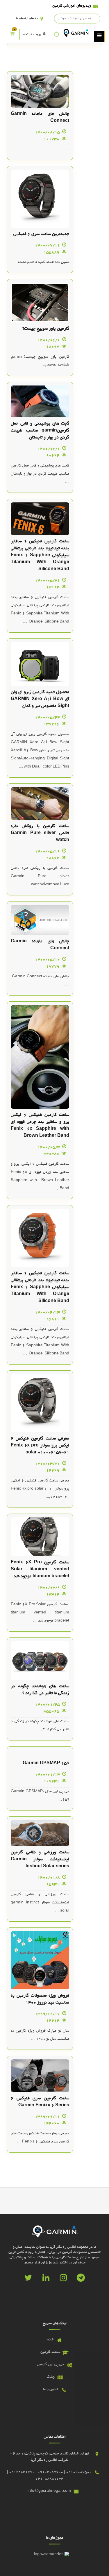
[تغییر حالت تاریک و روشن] (56, 34)
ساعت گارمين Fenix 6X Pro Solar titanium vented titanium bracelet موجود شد (40, 1569)
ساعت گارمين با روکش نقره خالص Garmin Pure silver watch (40, 833)
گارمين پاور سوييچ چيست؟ (46, 329)
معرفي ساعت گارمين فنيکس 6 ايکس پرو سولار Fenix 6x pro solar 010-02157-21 (40, 1446)
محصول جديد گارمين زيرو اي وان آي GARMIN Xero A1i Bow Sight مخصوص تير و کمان (40, 699)
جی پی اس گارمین (50, 2365)
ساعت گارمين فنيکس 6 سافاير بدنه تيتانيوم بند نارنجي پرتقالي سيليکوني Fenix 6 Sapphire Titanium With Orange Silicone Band (40, 555)
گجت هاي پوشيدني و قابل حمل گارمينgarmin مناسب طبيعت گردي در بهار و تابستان (40, 431)
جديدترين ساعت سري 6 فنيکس (41, 234)
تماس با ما (50, 2390)
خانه (50, 2340)
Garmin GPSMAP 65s (46, 1763)
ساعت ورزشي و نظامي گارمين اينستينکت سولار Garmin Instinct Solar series (40, 1859)
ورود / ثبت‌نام (32, 34)
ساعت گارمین (50, 2352)
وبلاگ (51, 2377)
